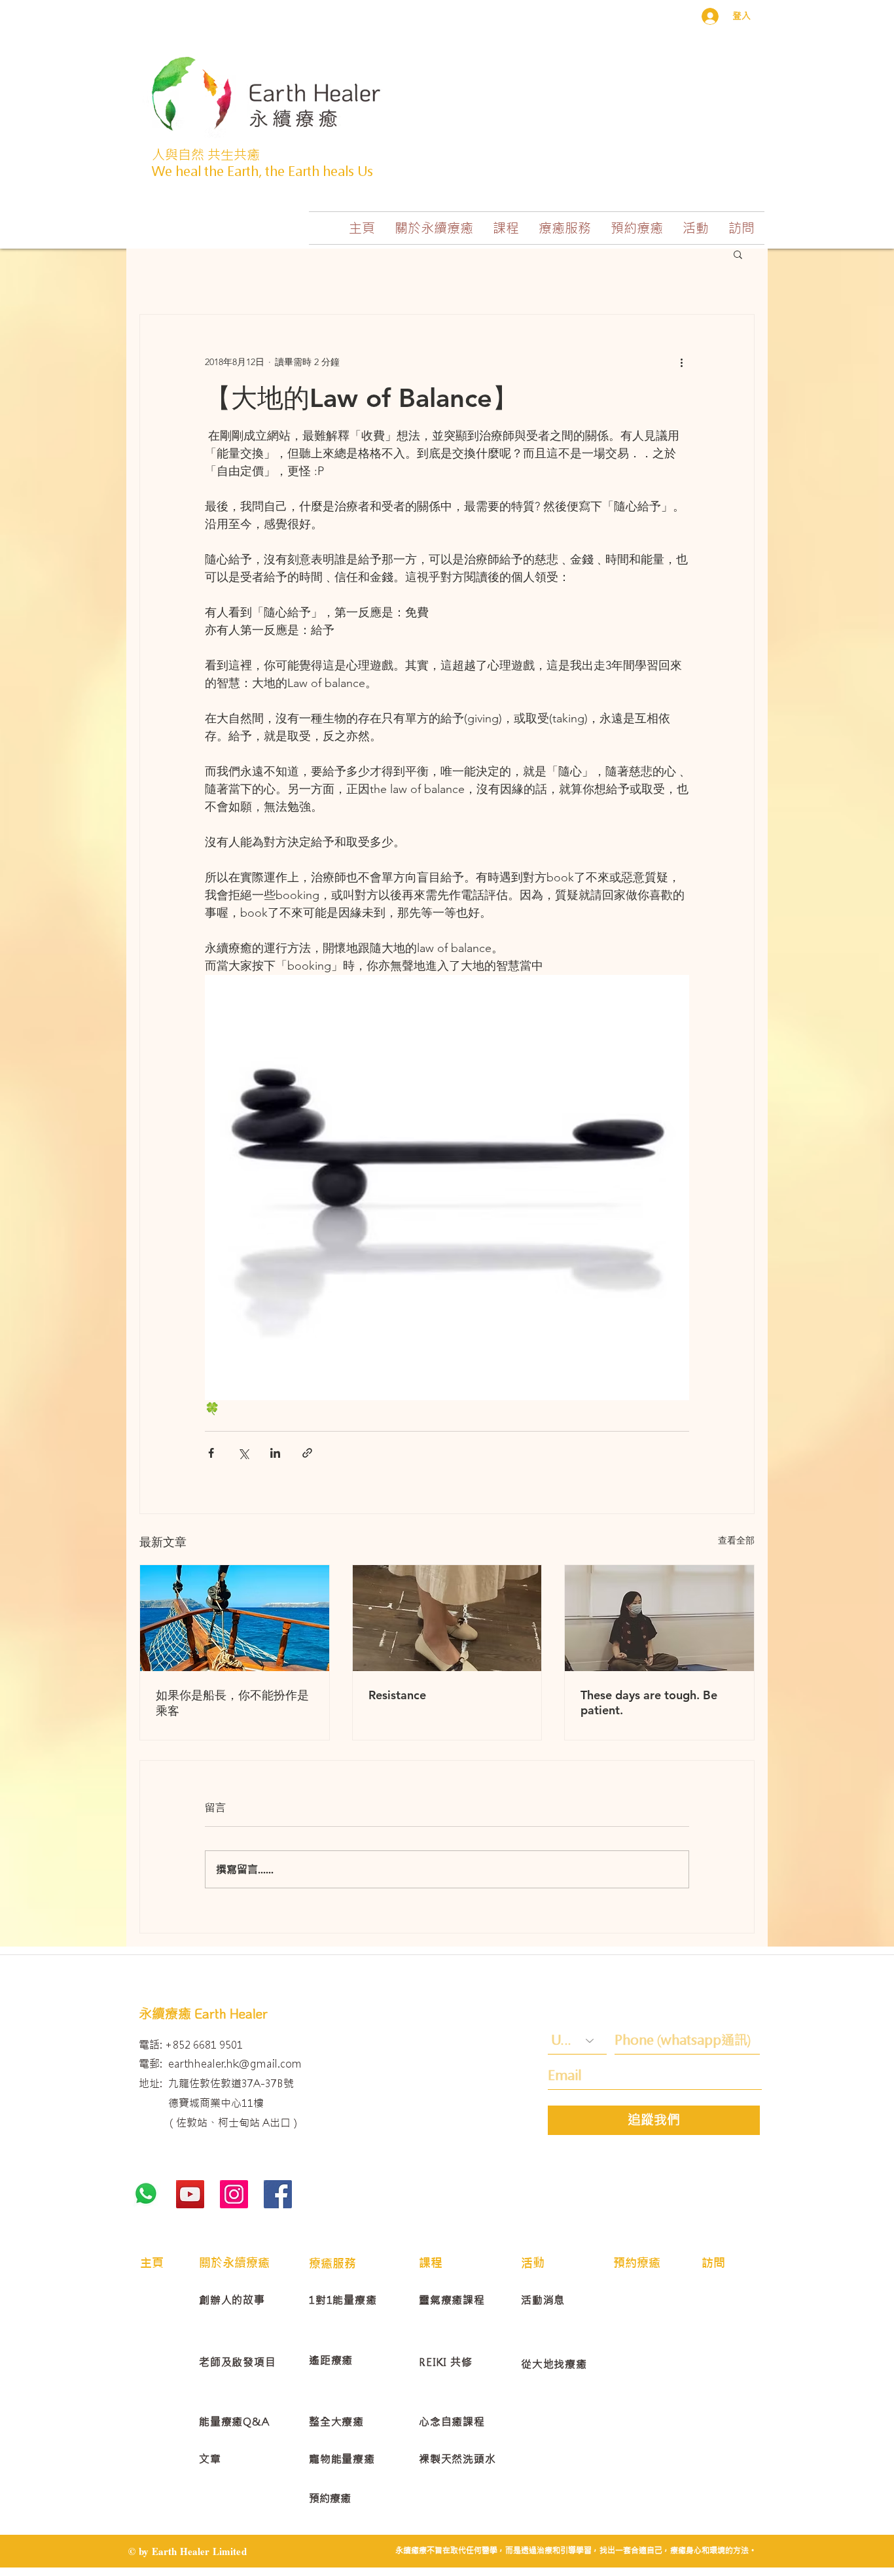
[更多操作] (681, 362)
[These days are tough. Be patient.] (659, 1618)
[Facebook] (278, 2194)
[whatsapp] (146, 2194)
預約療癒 (330, 2498)
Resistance (397, 1695)
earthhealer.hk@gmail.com (235, 2064)
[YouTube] (190, 2194)
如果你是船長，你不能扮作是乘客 (232, 1703)
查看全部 (736, 1540)
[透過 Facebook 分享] (211, 1453)
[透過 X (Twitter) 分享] (243, 1453)
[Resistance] (447, 1618)
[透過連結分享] (307, 1453)
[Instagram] (234, 2194)
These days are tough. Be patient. (649, 1703)
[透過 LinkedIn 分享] (275, 1453)
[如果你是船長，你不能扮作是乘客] (235, 1618)
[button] (434, 228)
